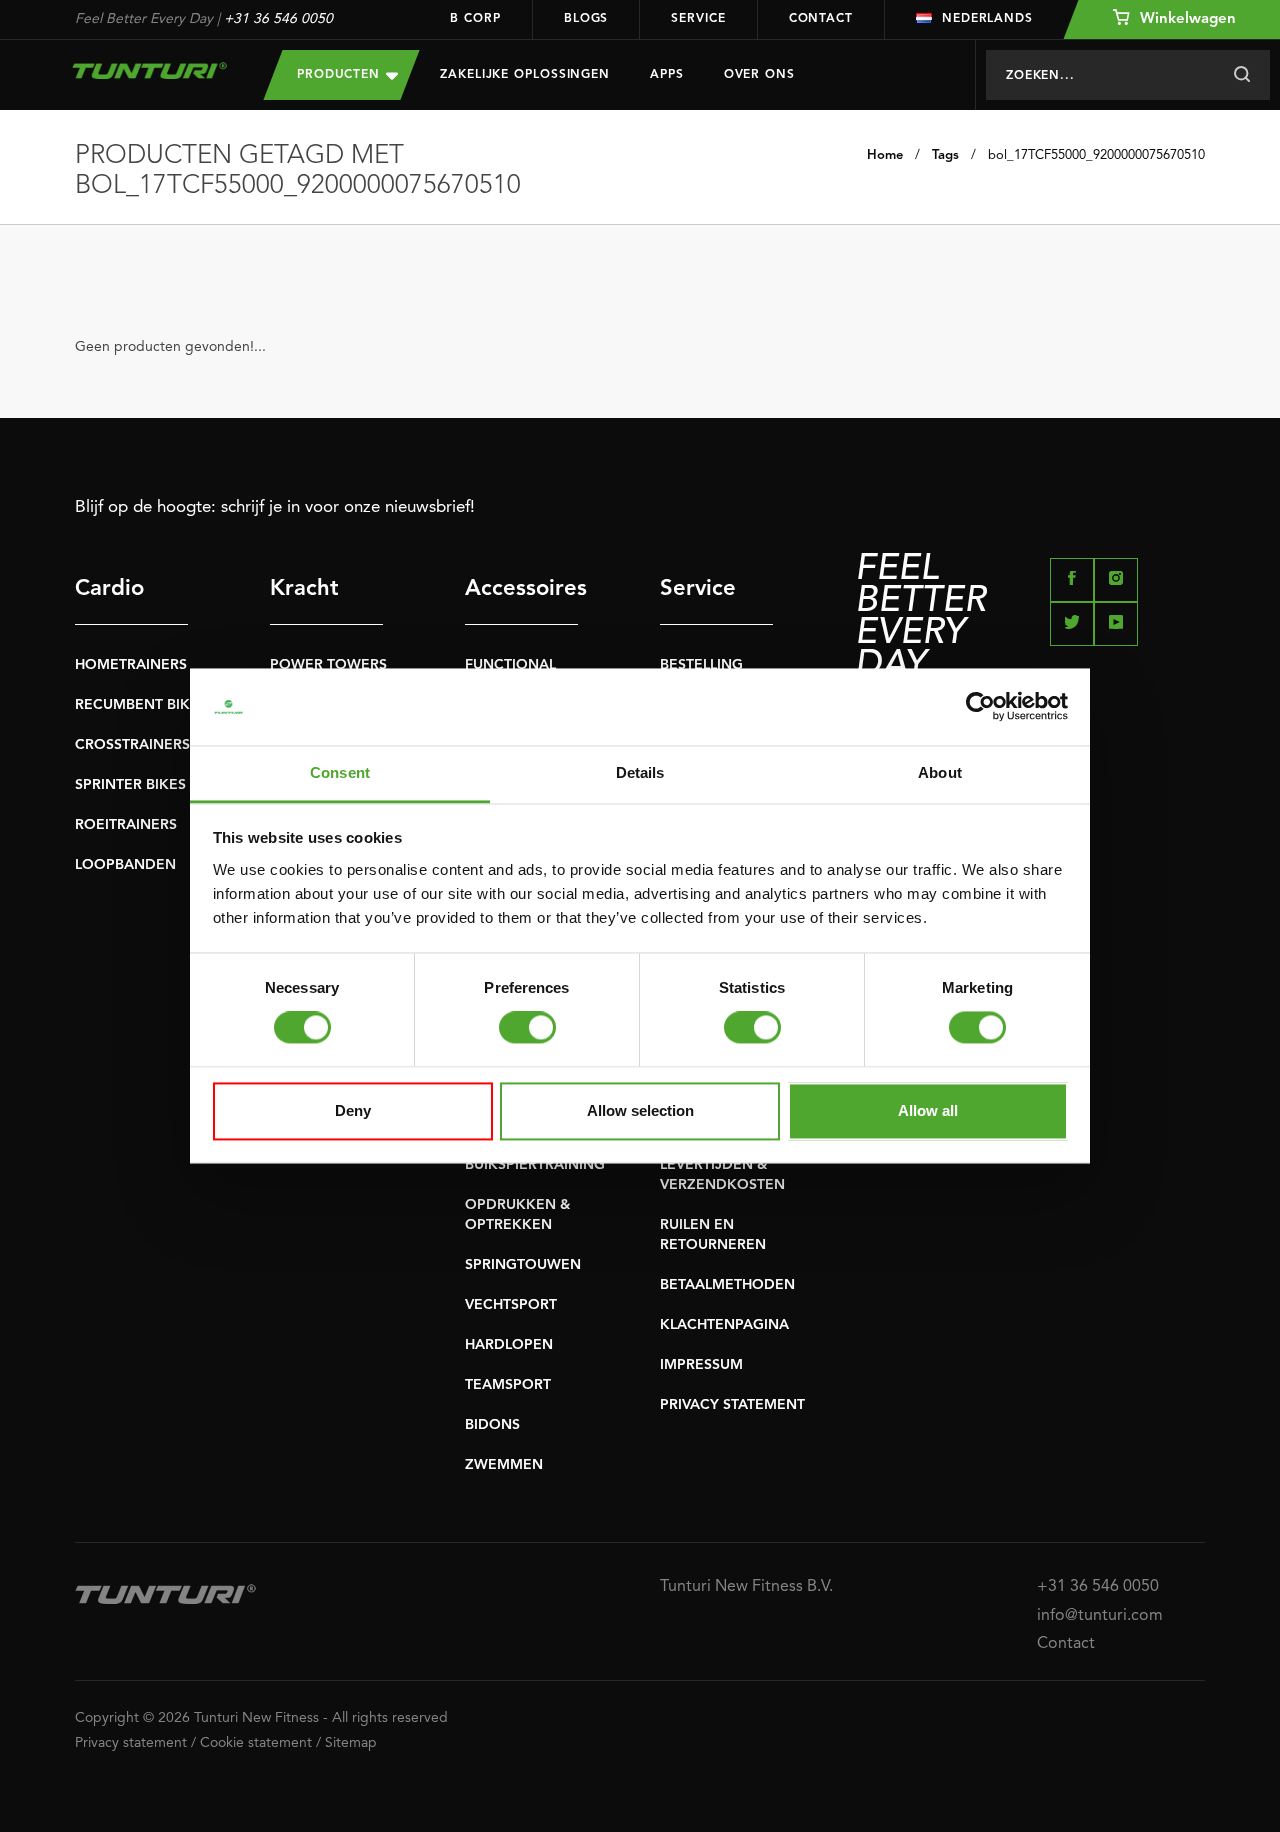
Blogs (586, 19)
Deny (353, 1110)
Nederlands (987, 19)
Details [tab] (640, 772)
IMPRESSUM (701, 1365)
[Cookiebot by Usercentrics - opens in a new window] (980, 707)
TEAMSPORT (508, 1385)
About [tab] (940, 772)
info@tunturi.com (1100, 1616)
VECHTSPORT (511, 1305)
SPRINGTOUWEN (523, 1265)
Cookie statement (256, 1743)
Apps (667, 75)
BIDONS (492, 1425)
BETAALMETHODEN (727, 1285)
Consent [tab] (340, 772)
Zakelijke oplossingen (525, 75)
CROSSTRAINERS (132, 745)
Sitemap (351, 1743)
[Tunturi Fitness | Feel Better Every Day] (149, 70)
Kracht (304, 589)
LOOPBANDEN (125, 865)
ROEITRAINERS (126, 825)
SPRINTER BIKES (130, 785)
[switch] (527, 1028)
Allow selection (640, 1110)
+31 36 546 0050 (278, 19)
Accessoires (521, 589)
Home (885, 155)
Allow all (928, 1110)
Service (698, 19)
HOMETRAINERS (131, 665)
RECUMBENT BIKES (141, 705)
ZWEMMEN (504, 1465)
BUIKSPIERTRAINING (535, 1165)
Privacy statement (131, 1743)
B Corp (475, 19)
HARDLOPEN (509, 1345)
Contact (821, 19)
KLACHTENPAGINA (724, 1325)
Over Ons (759, 75)
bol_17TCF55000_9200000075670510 (1096, 155)
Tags (945, 155)
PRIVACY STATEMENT (732, 1405)
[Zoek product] (1241, 75)
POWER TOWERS (328, 665)
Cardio (109, 589)
